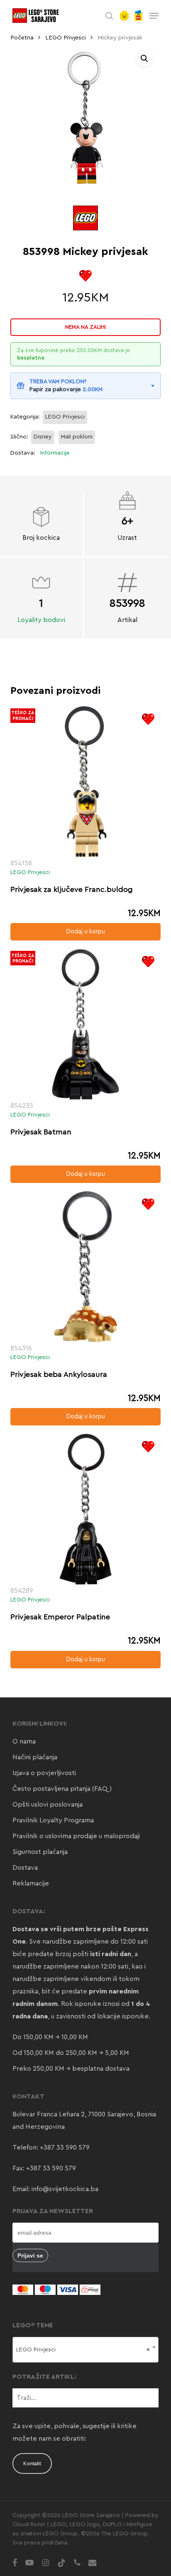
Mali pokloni (77, 437)
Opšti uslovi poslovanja (48, 1805)
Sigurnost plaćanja (40, 1852)
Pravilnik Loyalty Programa (53, 1820)
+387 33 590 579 (65, 2147)
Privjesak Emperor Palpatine (60, 1617)
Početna (22, 38)
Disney (43, 437)
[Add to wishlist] (85, 276)
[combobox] (86, 2350)
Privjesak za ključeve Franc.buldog (72, 889)
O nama (24, 1741)
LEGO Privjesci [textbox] (83, 2350)
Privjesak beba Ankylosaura (59, 1374)
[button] (154, 16)
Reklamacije (31, 1883)
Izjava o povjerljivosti (44, 1773)
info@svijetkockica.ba (65, 2189)
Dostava (25, 1868)
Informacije (55, 453)
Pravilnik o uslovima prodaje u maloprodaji (76, 1836)
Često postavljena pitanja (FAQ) (62, 1789)
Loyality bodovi (41, 620)
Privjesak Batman (41, 1132)
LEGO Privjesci (66, 38)
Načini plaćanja (35, 1757)
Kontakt (32, 2463)
